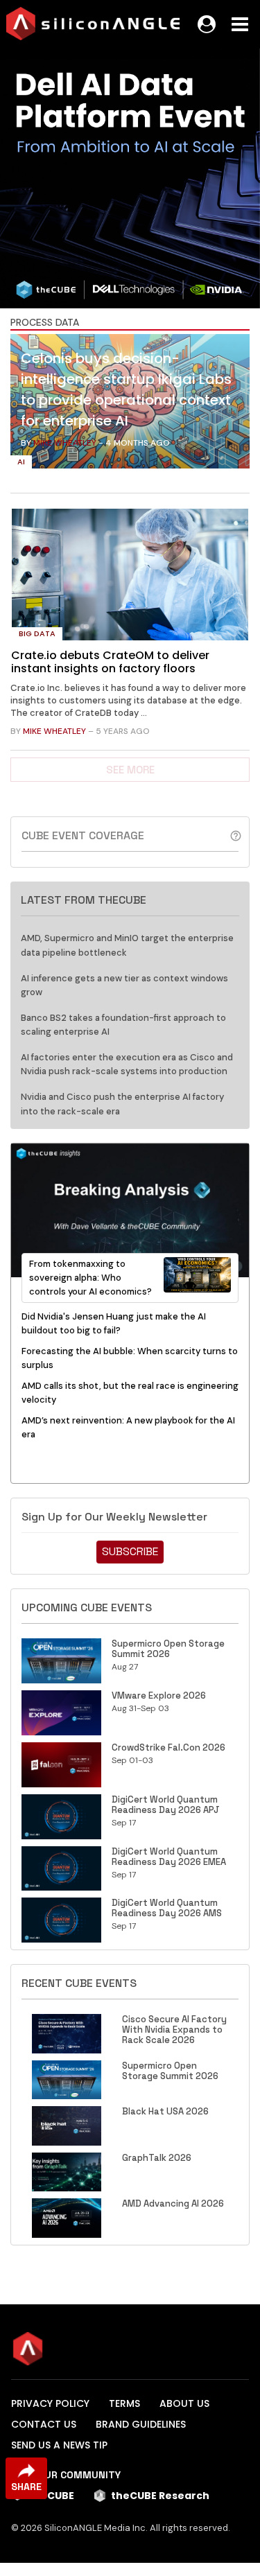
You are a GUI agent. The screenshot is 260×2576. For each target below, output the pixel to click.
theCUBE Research (160, 2496)
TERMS (124, 2403)
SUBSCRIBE (130, 1551)
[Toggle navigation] (240, 24)
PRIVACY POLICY (50, 2403)
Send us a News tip (59, 2445)
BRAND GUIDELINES (141, 2424)
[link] (130, 405)
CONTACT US (44, 2424)
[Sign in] (207, 24)
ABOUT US (184, 2403)
